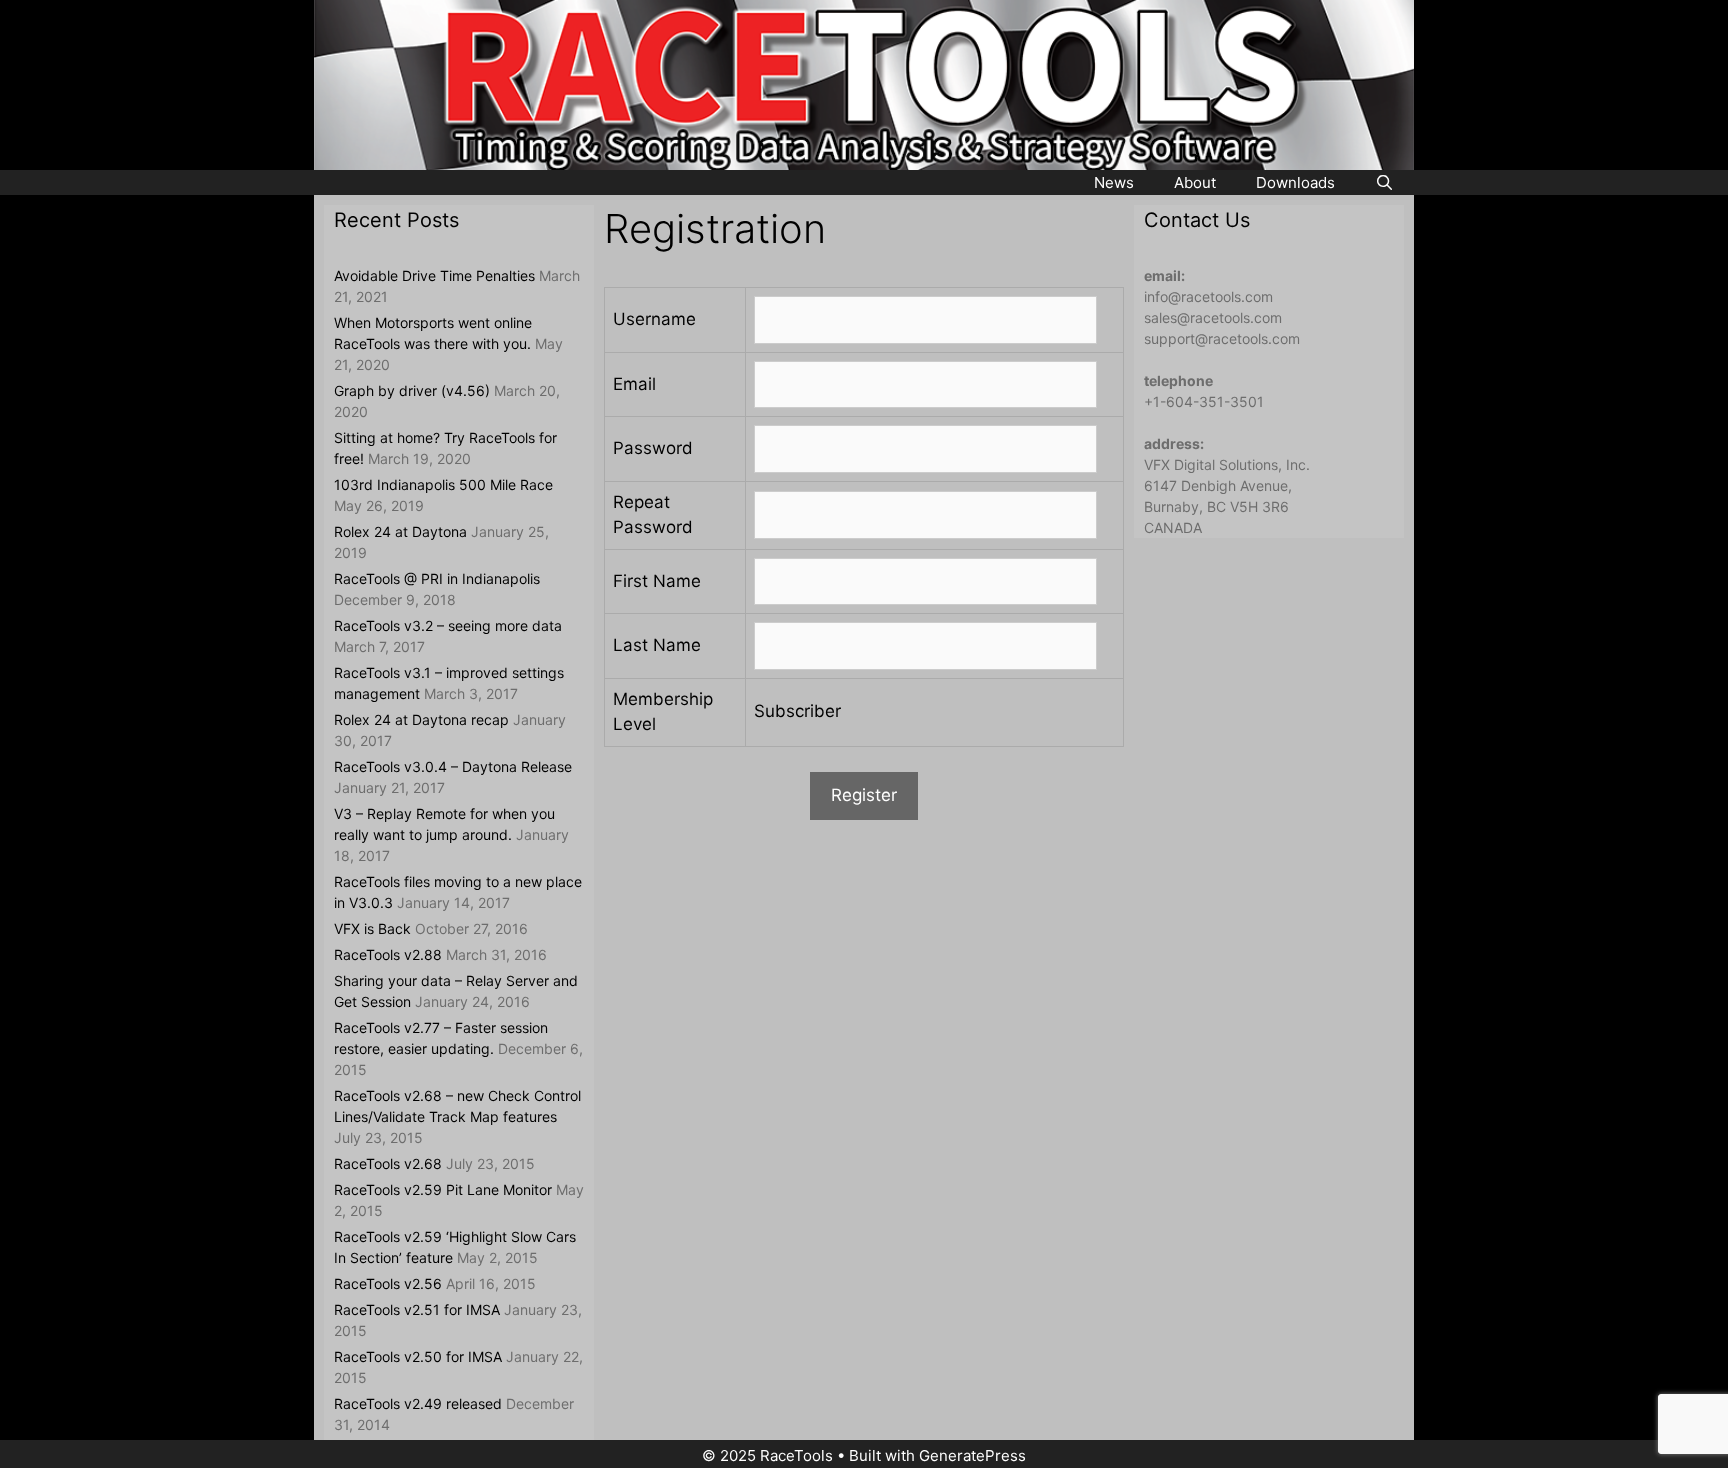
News (1114, 182)
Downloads (1295, 182)
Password (653, 448)
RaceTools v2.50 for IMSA (418, 1356)
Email (634, 384)
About (1195, 182)
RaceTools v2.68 (388, 1163)
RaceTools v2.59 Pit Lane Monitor (443, 1189)
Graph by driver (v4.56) (412, 390)
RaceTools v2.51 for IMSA (417, 1309)
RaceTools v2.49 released (418, 1403)
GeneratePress (972, 1455)
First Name (657, 581)
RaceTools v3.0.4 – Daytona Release (453, 766)
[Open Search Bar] (1384, 183)
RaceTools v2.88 (388, 954)
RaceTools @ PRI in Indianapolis (437, 578)
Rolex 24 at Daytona (400, 531)
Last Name (657, 645)
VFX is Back (372, 928)
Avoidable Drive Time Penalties (434, 275)
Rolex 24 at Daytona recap (421, 719)
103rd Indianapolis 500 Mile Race (443, 484)
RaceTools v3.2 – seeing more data (448, 625)
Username (654, 319)
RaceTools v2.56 (388, 1283)
